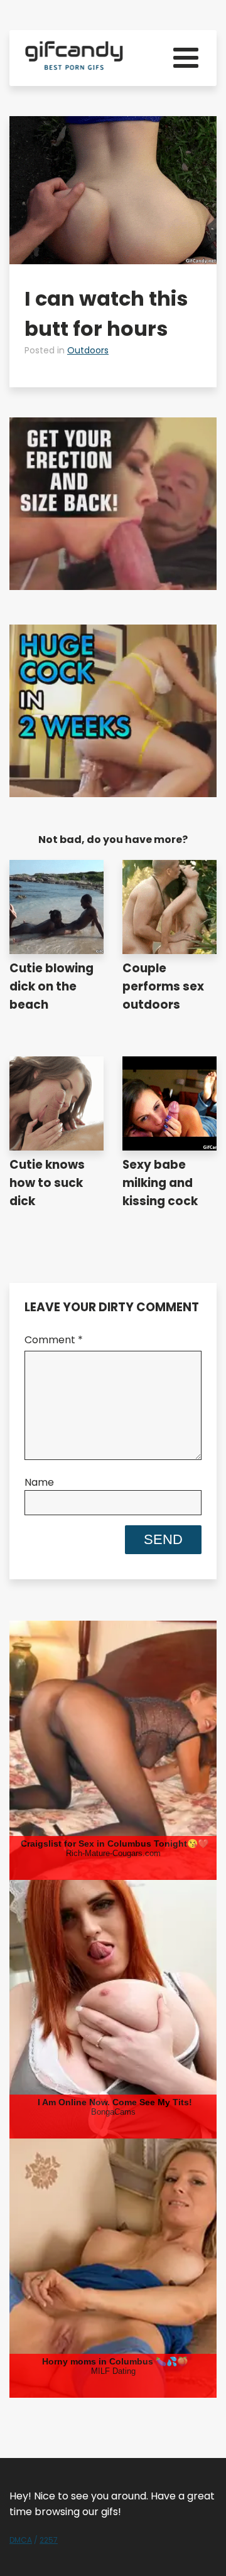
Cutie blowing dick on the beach (51, 986)
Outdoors (88, 350)
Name (39, 1482)
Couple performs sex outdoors (163, 986)
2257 (49, 2540)
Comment (54, 1340)
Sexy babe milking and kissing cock (160, 1183)
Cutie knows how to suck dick (47, 1183)
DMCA (21, 2540)
